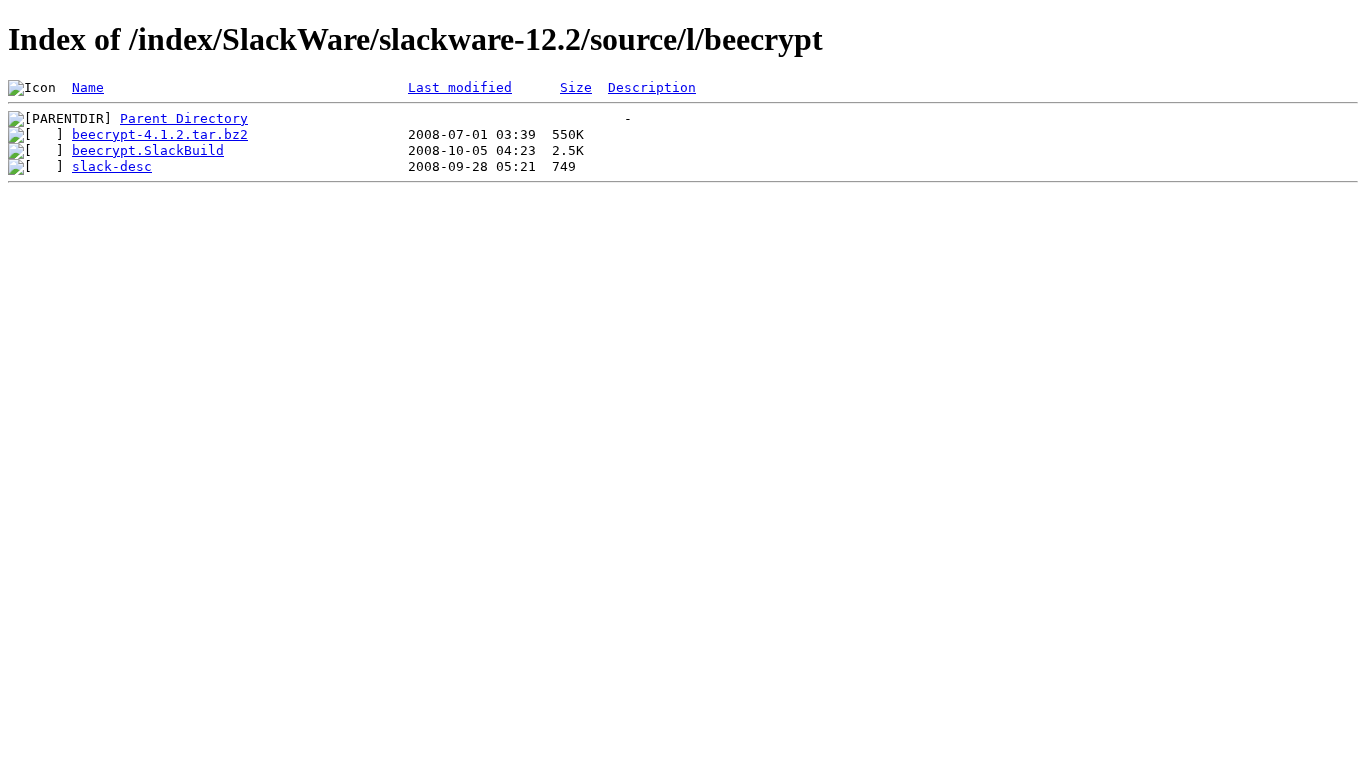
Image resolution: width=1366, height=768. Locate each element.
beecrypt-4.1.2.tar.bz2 (160, 134)
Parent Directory (184, 118)
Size (576, 87)
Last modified (460, 87)
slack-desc (112, 166)
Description (652, 87)
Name (88, 87)
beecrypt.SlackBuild (148, 150)
